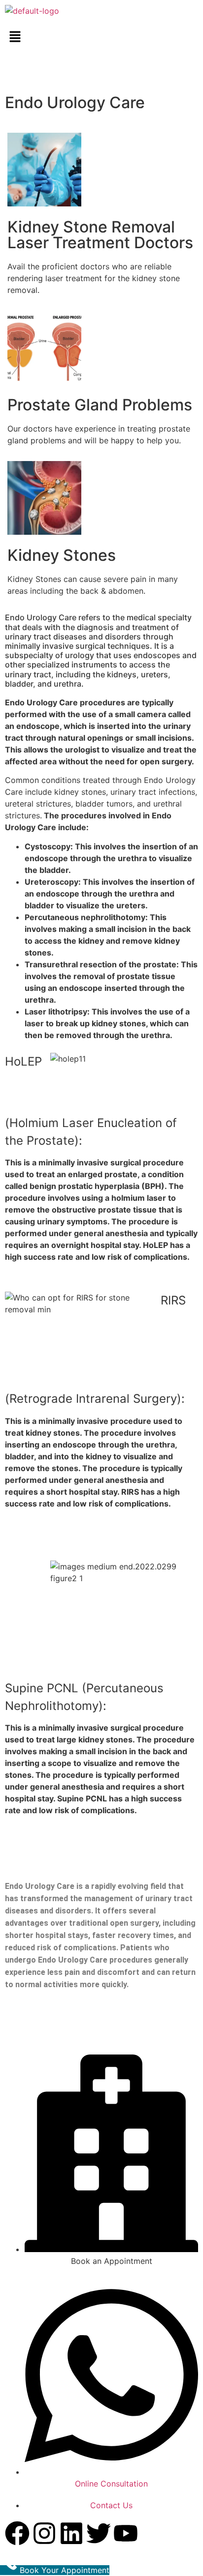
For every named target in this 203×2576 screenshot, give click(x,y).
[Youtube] (126, 2533)
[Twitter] (99, 2533)
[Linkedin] (71, 2533)
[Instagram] (44, 2533)
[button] (101, 37)
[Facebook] (17, 2533)
